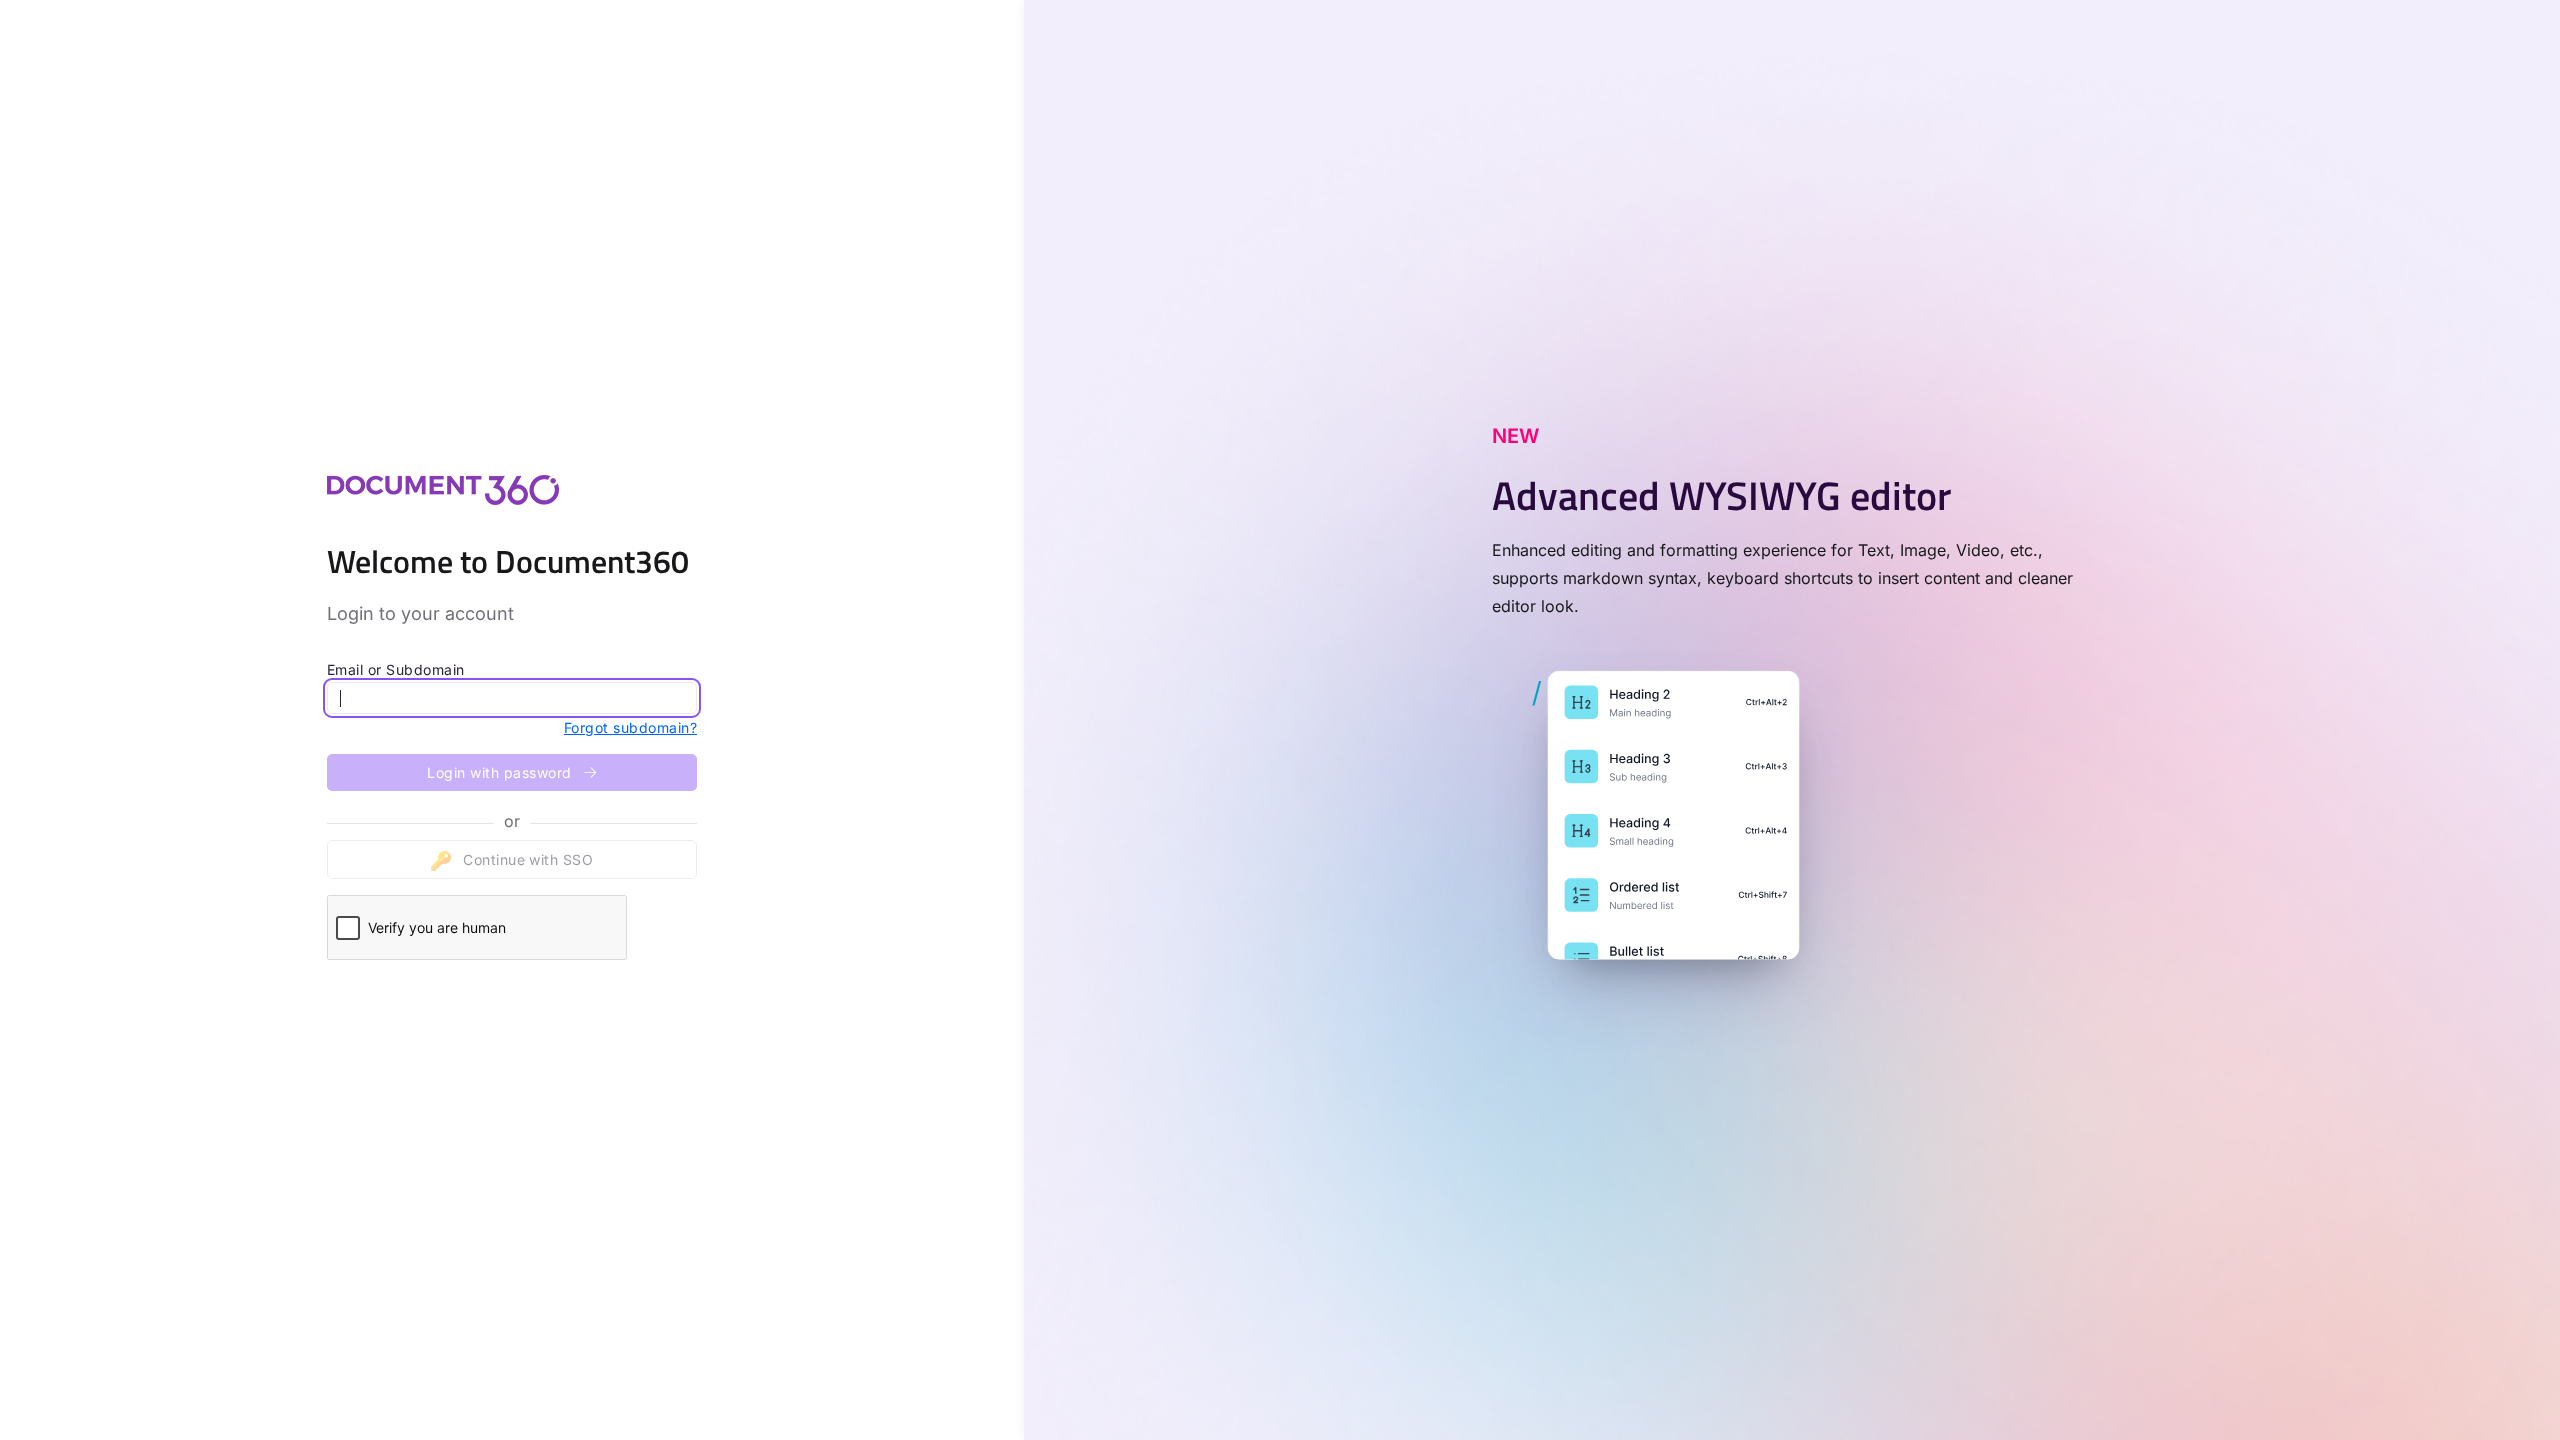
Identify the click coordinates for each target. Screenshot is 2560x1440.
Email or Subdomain (396, 669)
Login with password (501, 772)
